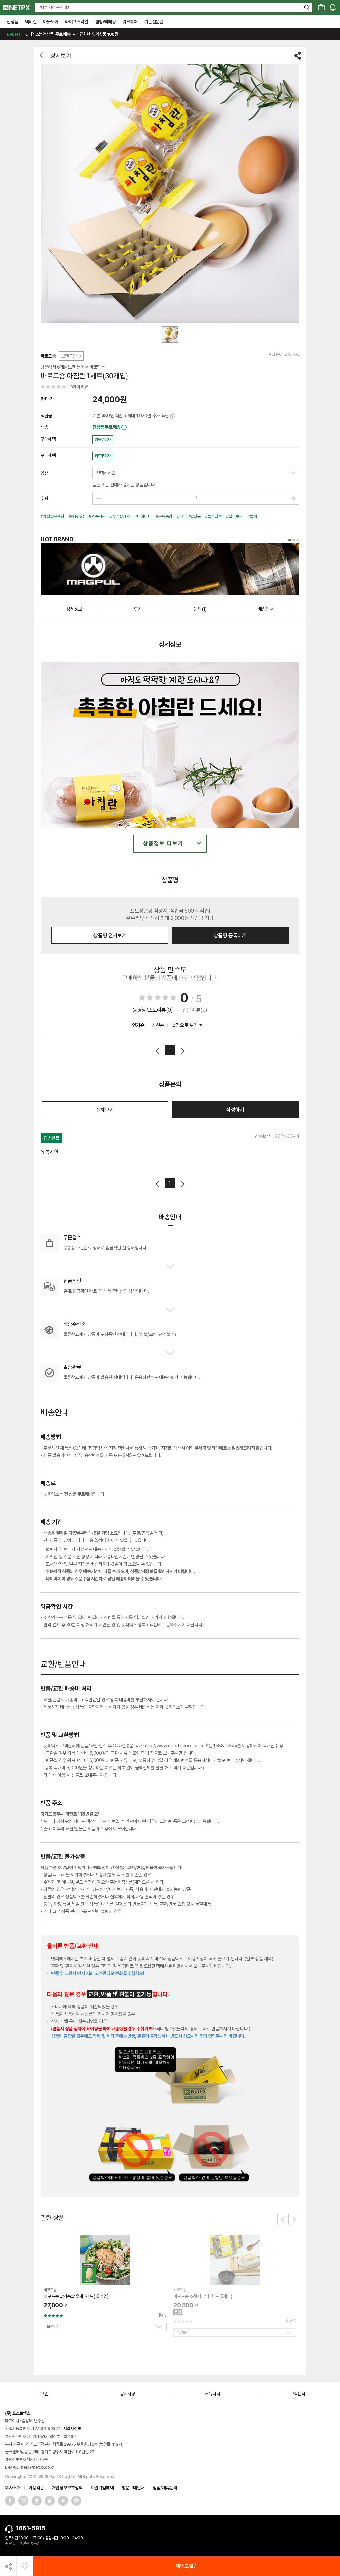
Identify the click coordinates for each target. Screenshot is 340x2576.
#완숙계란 (97, 516)
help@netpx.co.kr (38, 2467)
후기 (138, 609)
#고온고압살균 (189, 516)
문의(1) (200, 609)
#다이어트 (143, 516)
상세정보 (74, 609)
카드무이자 (103, 440)
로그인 (43, 2394)
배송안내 (266, 609)
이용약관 (36, 2488)
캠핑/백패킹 (105, 22)
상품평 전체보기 (110, 935)
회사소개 (13, 2488)
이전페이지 (158, 1051)
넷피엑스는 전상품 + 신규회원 (62, 34)
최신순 (158, 1025)
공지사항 (127, 2394)
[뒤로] (42, 55)
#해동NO (77, 516)
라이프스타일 (77, 22)
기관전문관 (154, 22)
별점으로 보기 (185, 1025)
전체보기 (105, 1110)
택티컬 (31, 22)
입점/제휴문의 (165, 2488)
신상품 (12, 22)
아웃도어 (51, 22)
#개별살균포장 (52, 516)
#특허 (252, 516)
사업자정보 (72, 2429)
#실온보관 (234, 516)
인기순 (138, 1025)
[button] (283, 2219)
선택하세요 (106, 473)
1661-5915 (30, 2528)
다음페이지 (182, 1051)
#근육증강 (164, 516)
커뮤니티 (212, 2394)
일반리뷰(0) (195, 1010)
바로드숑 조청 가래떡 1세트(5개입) (203, 2296)
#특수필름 (213, 516)
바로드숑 (48, 356)
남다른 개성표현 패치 (54, 7)
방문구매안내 (133, 2488)
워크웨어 (130, 22)
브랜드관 (69, 356)
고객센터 (297, 2394)
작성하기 (235, 1110)
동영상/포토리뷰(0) (153, 1010)
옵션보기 (53, 2327)
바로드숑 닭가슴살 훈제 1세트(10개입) (76, 2296)
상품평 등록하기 (230, 935)
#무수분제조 (120, 516)
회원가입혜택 (102, 2488)
